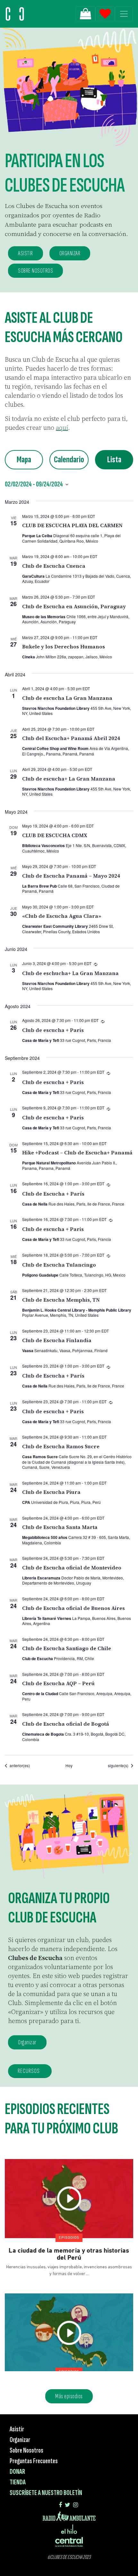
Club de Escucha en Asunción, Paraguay (74, 606)
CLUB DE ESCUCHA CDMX (55, 835)
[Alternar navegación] (124, 14)
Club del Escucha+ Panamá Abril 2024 (71, 738)
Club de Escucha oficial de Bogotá (66, 1724)
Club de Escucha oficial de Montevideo (72, 1568)
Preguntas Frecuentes (34, 2461)
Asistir (17, 2429)
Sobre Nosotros (26, 2450)
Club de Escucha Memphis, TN (61, 1300)
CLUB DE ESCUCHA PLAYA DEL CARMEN (72, 525)
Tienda (18, 2482)
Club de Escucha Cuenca (54, 566)
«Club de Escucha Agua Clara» (62, 916)
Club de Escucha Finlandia (57, 1340)
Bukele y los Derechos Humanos (64, 646)
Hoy (69, 1766)
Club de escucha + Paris (53, 1030)
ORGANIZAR (70, 253)
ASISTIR (26, 253)
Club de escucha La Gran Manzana (67, 698)
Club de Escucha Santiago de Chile (67, 1648)
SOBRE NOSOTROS (35, 271)
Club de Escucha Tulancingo (59, 1265)
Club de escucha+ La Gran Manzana (69, 779)
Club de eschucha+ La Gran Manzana (70, 973)
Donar (17, 2472)
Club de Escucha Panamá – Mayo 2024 (71, 876)
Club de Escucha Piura (51, 1492)
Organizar (27, 2042)
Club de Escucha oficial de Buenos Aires (73, 1608)
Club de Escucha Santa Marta (60, 1527)
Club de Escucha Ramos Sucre (61, 1446)
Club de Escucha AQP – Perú (58, 1683)
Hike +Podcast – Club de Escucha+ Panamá (77, 1152)
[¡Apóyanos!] (86, 14)
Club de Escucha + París (53, 1194)
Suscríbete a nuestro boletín (46, 2493)
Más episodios (69, 2396)
